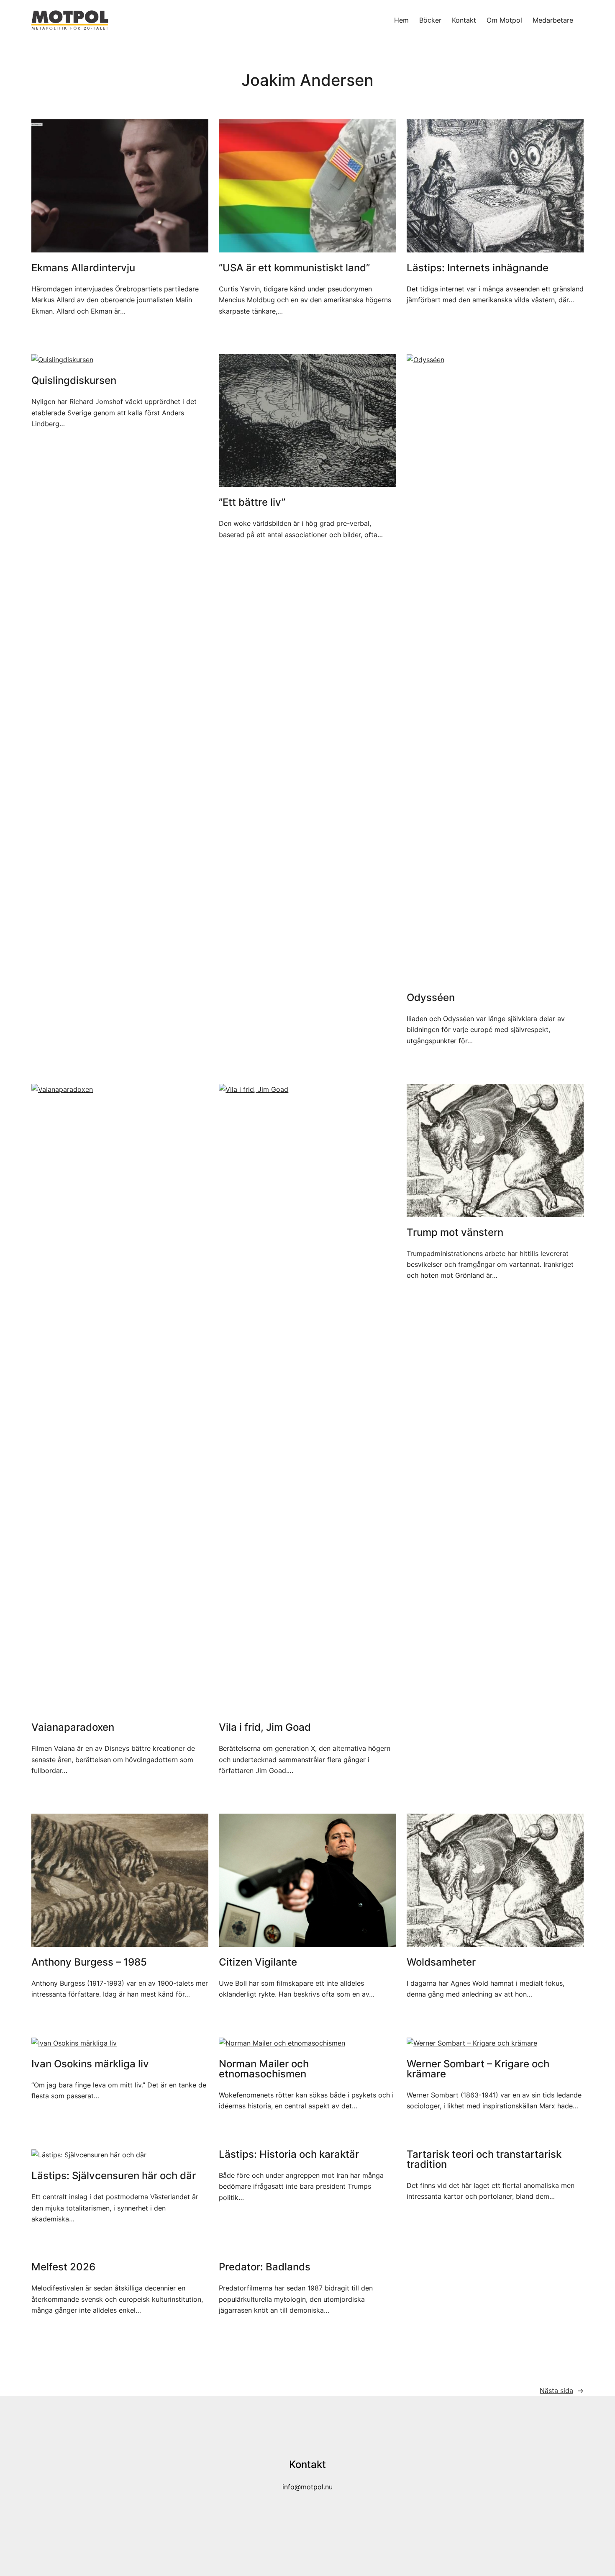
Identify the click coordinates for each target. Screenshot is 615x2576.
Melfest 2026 (63, 2267)
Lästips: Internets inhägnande (478, 268)
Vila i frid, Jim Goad (265, 1727)
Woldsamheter (441, 1962)
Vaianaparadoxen (73, 1727)
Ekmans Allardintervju (83, 268)
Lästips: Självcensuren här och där (114, 2176)
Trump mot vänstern (455, 1233)
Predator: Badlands (265, 2267)
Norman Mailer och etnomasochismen (264, 2069)
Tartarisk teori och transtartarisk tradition (484, 2159)
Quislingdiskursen (74, 381)
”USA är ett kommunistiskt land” (294, 268)
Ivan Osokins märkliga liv (90, 2064)
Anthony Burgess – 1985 (89, 1962)
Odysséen (431, 998)
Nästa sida (562, 2391)
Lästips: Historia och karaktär (289, 2154)
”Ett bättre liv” (252, 502)
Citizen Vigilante (258, 1962)
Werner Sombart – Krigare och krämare (478, 2069)
